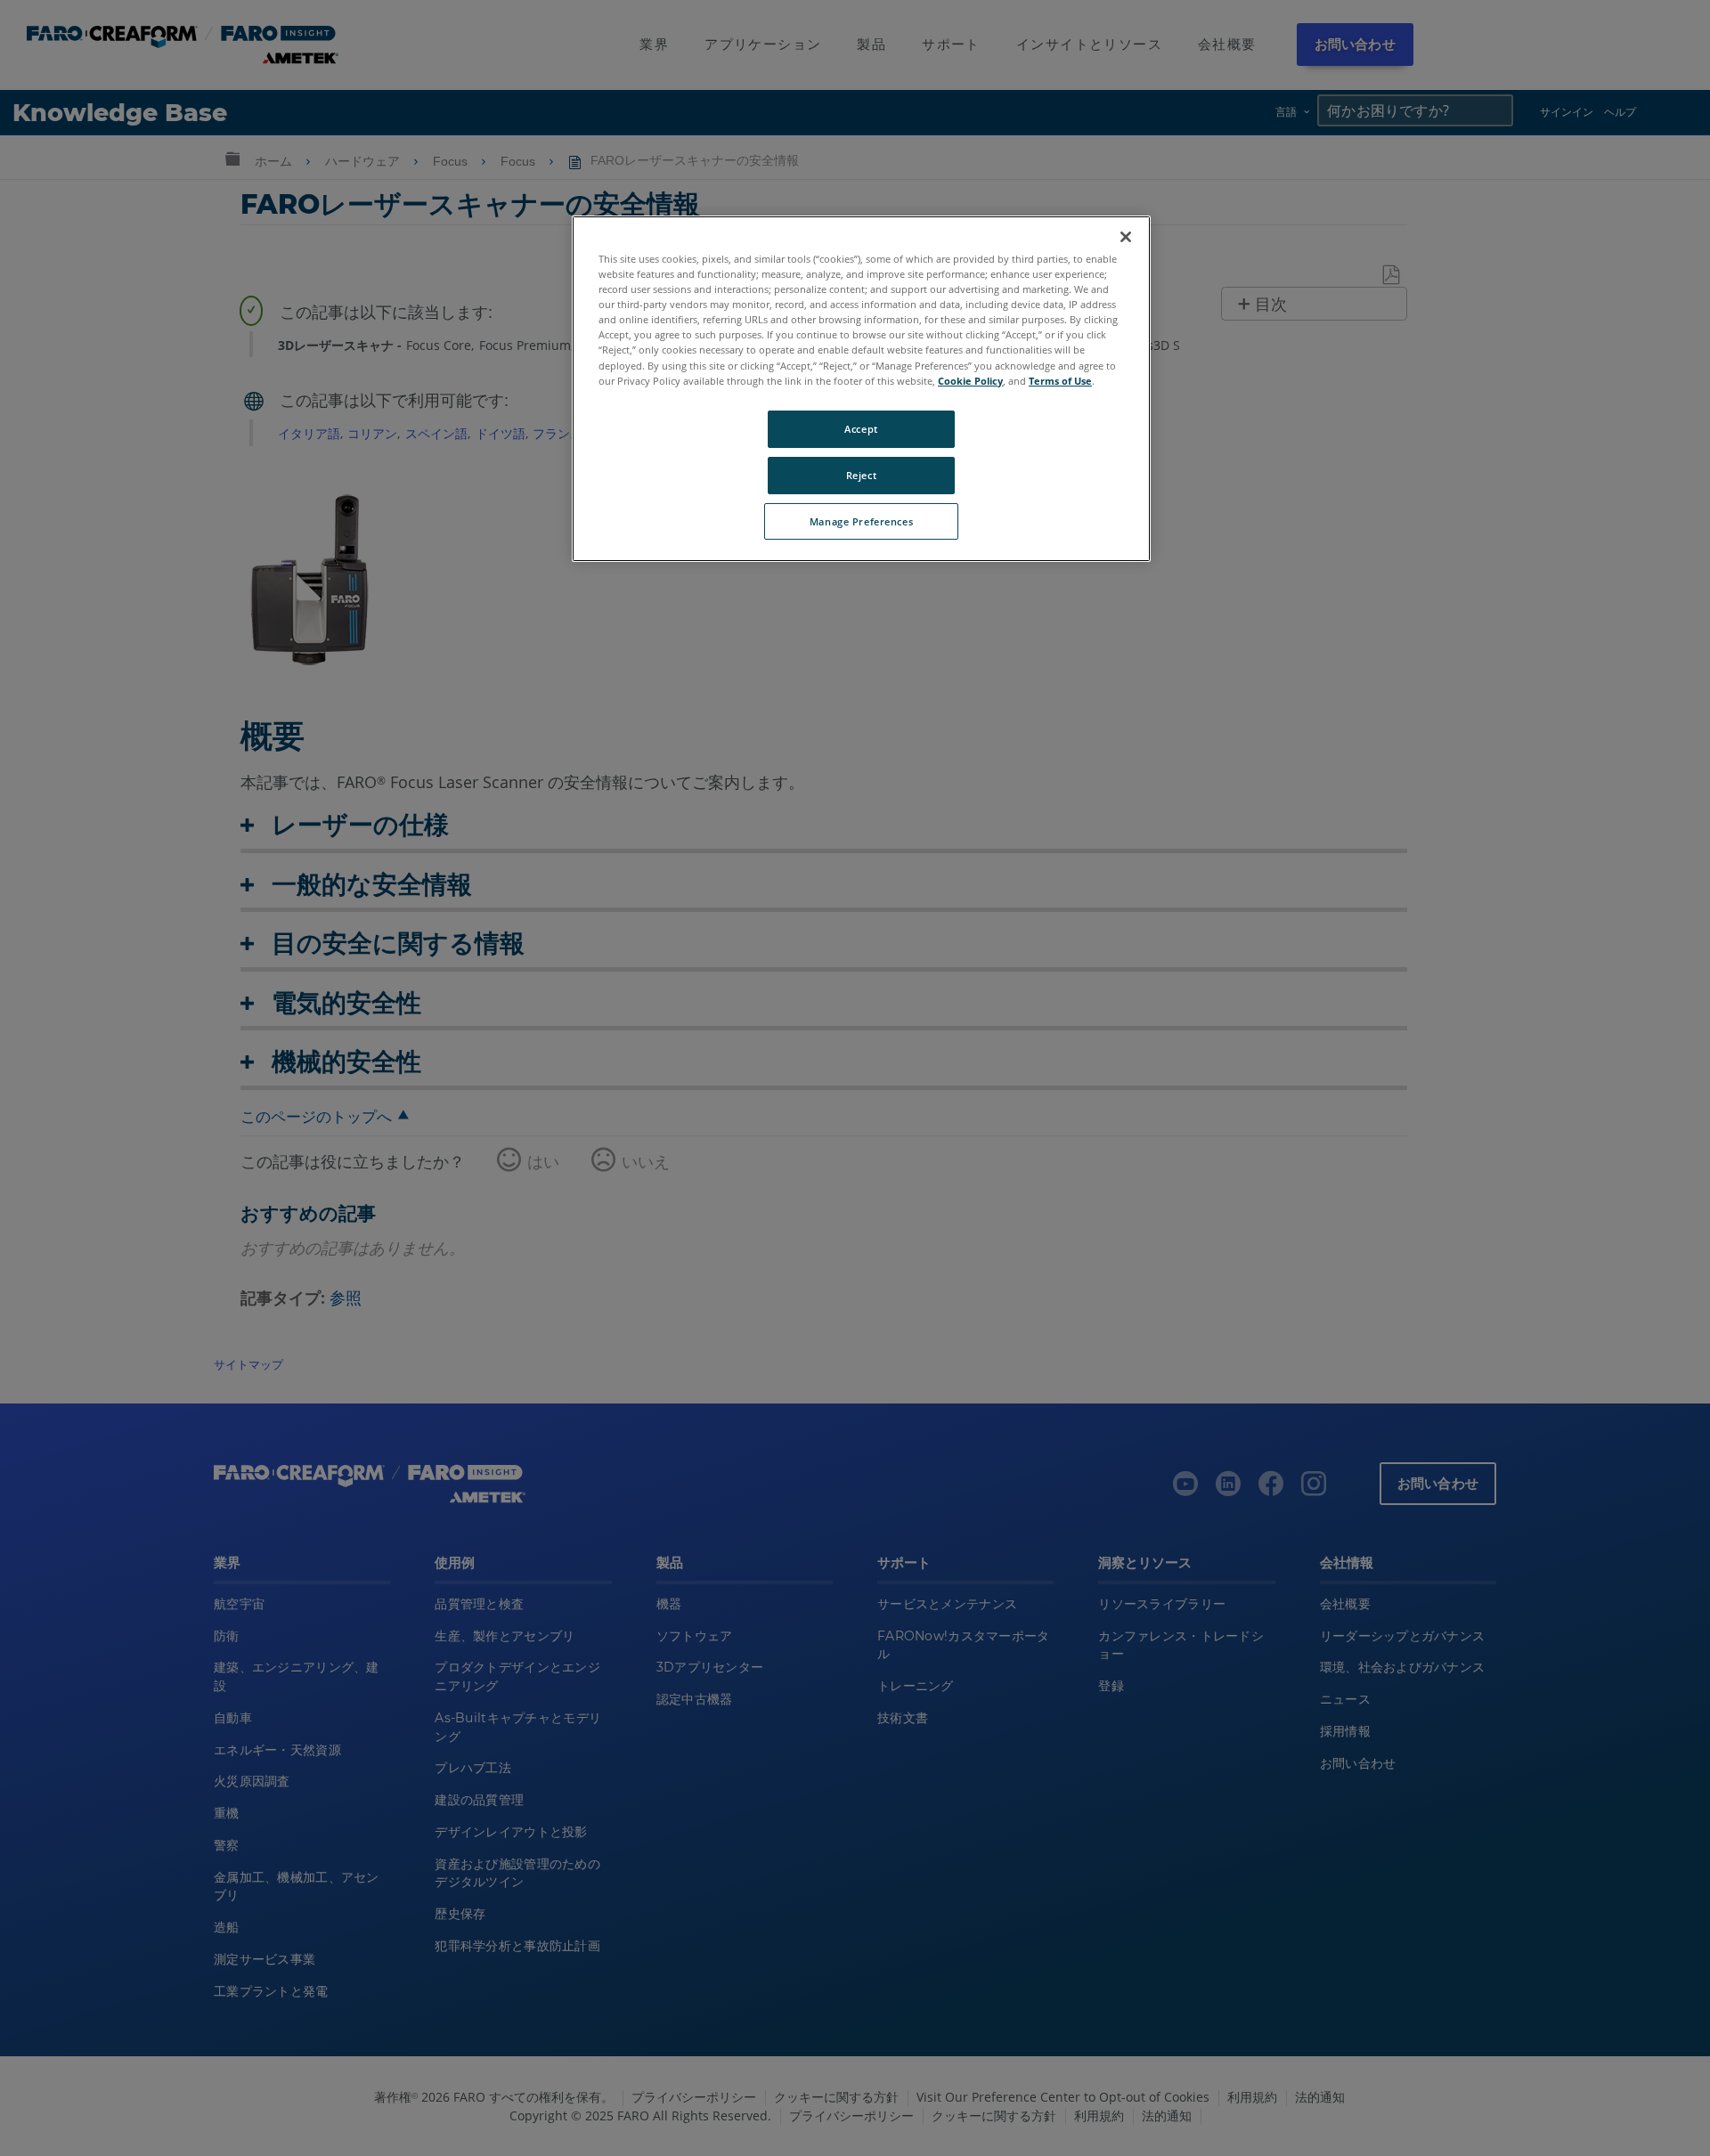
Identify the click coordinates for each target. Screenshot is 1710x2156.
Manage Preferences (861, 521)
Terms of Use (1060, 381)
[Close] (1126, 237)
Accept (861, 429)
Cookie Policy (970, 381)
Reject (861, 475)
